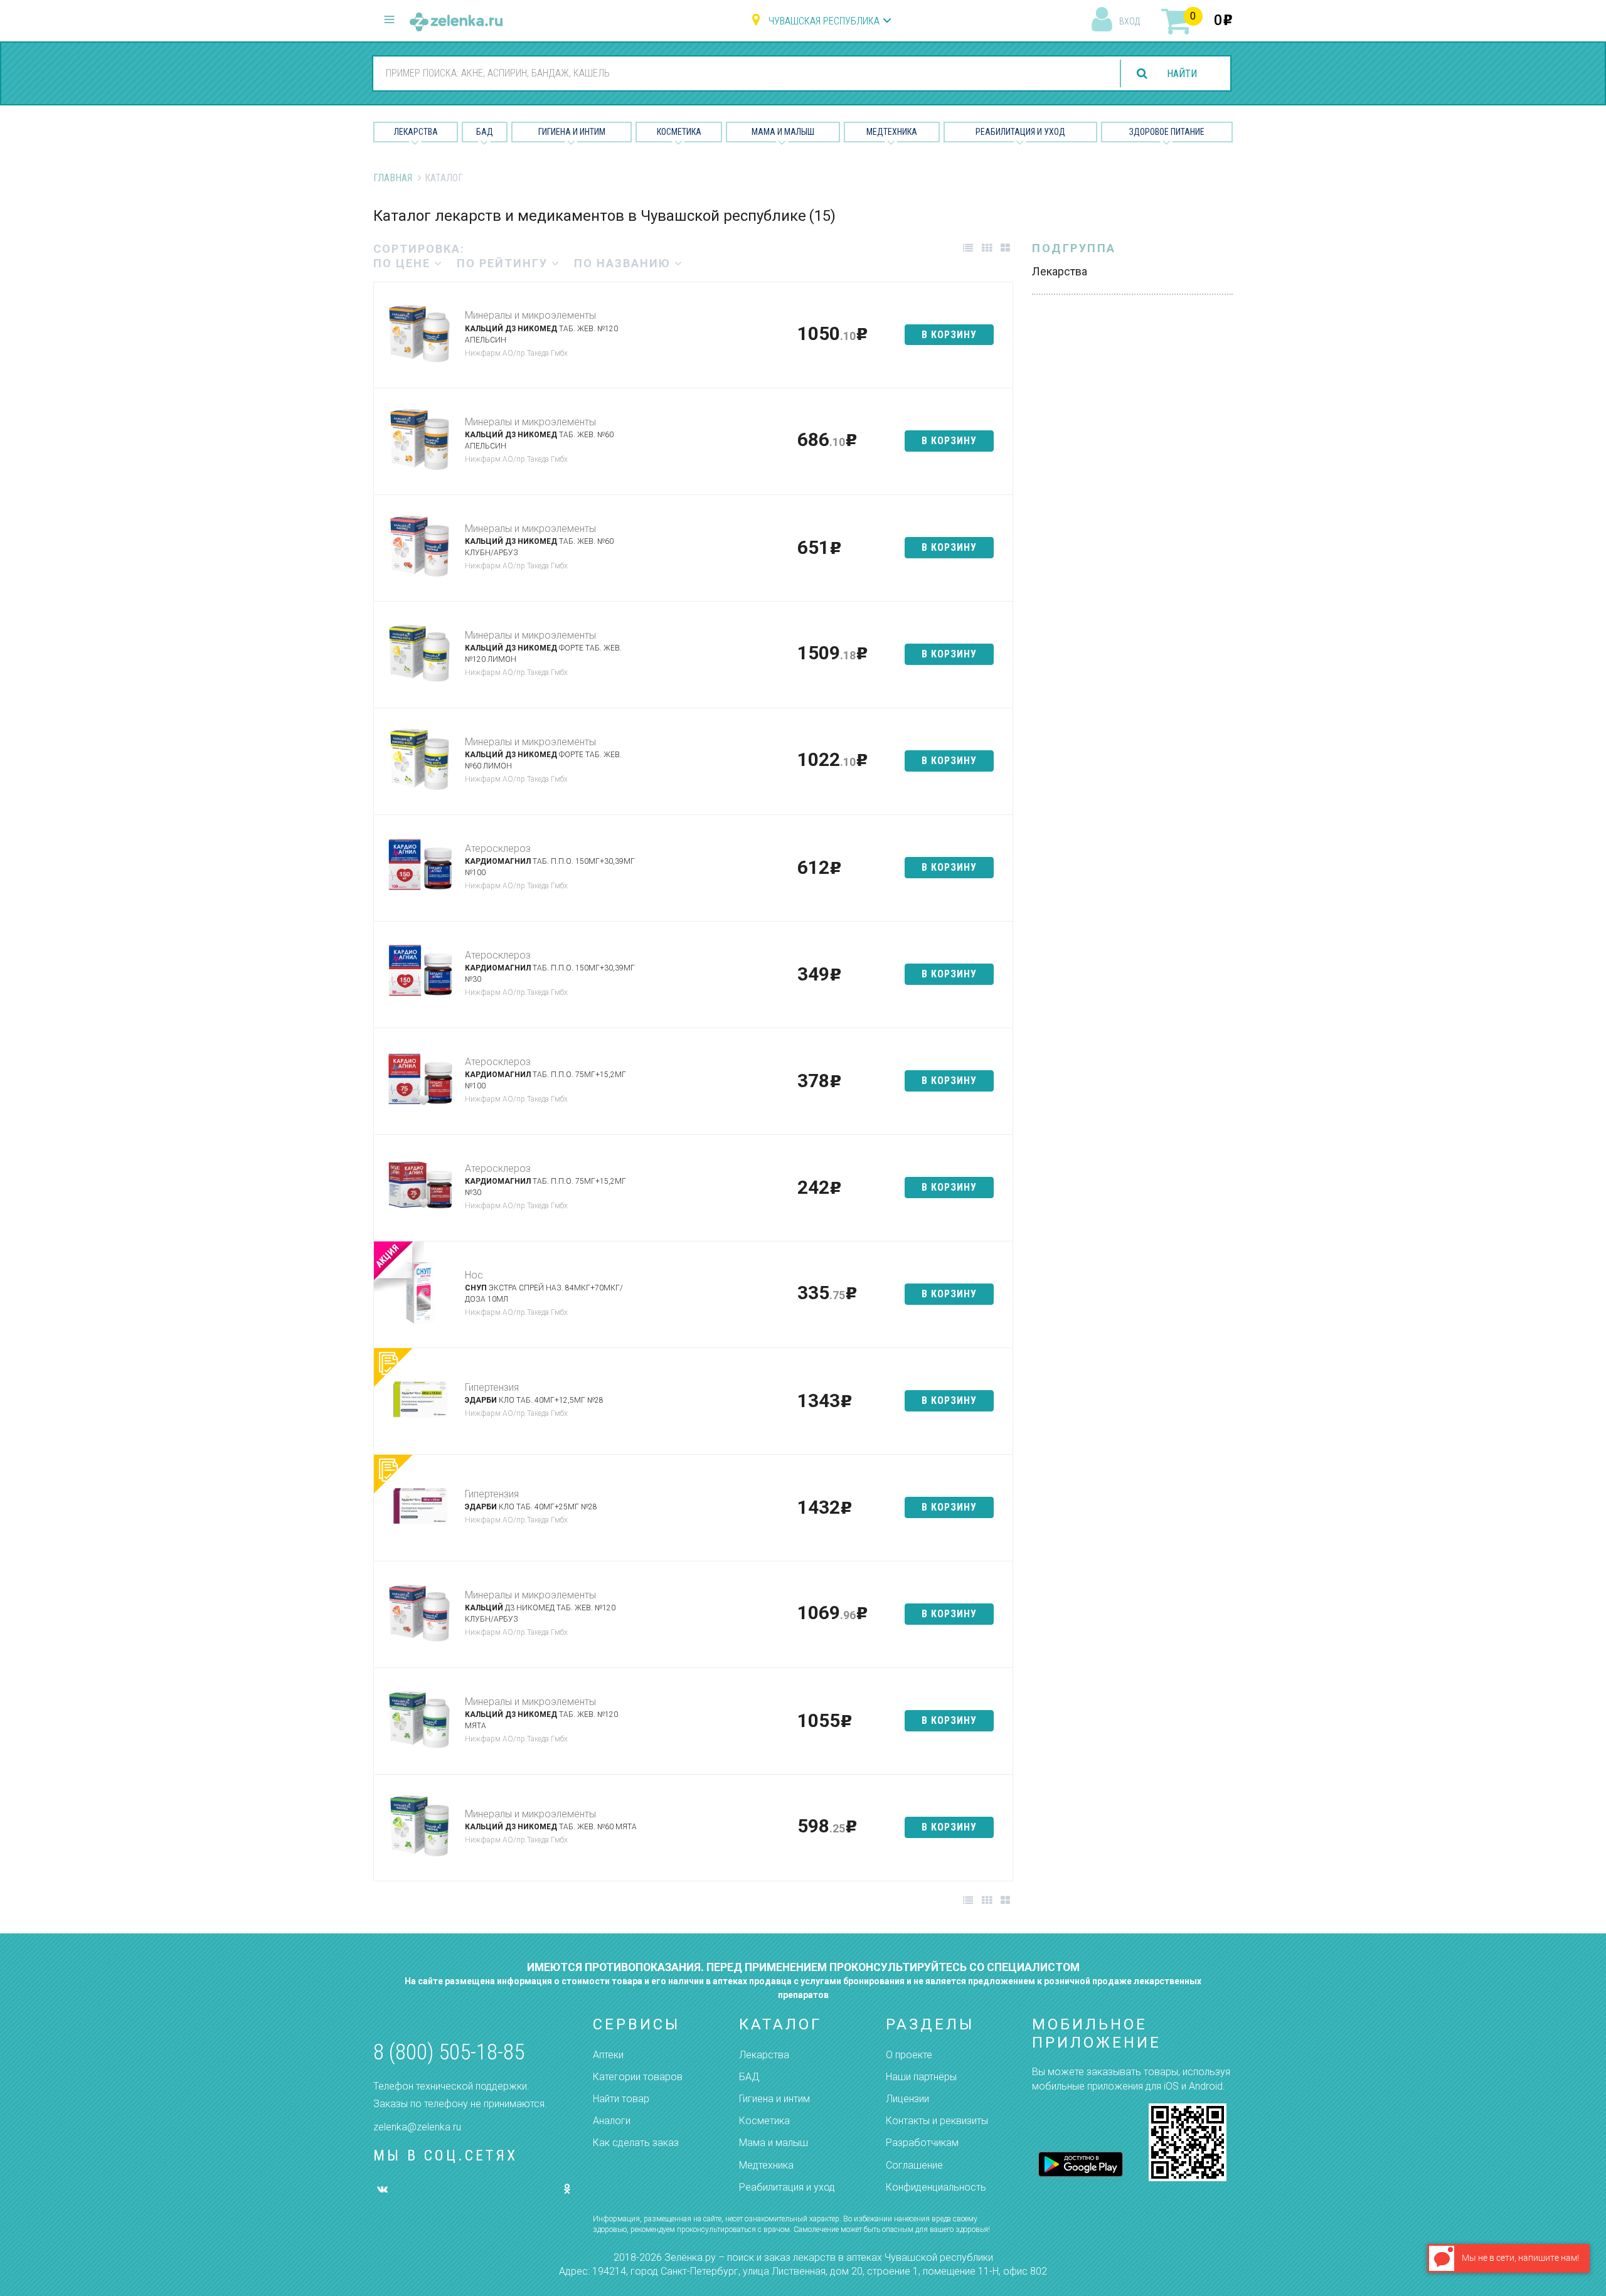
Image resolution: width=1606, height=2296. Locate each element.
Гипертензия (492, 1387)
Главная (393, 178)
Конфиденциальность (936, 2187)
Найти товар (621, 2099)
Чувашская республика (824, 21)
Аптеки (608, 2055)
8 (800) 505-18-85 (449, 2052)
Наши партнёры (921, 2077)
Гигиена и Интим (572, 132)
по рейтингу (504, 263)
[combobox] (739, 73)
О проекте (909, 2055)
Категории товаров (638, 2077)
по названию (624, 263)
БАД (485, 132)
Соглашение (914, 2165)
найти (1182, 74)
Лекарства (416, 132)
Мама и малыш (783, 132)
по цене (404, 263)
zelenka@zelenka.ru (417, 2127)
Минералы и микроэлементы (530, 315)
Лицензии (907, 2099)
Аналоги (612, 2121)
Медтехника (892, 132)
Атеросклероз (498, 848)
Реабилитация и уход (1020, 132)
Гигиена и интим (774, 2099)
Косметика (679, 132)
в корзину (949, 335)
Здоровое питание (1167, 132)
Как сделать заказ (636, 2143)
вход (1130, 21)
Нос (474, 1275)
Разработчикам (922, 2143)
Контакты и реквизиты (937, 2121)
